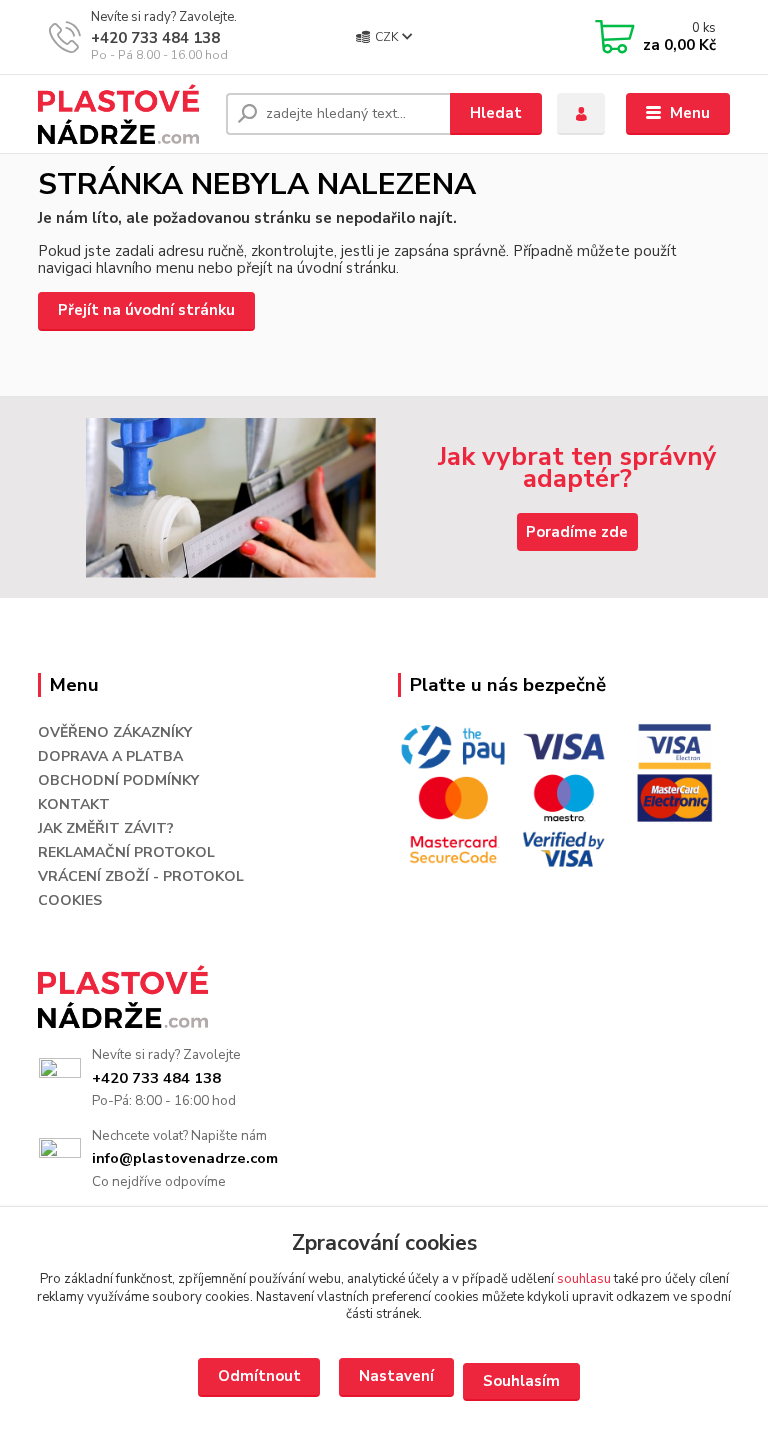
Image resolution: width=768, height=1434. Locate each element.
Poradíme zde (577, 532)
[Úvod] (124, 114)
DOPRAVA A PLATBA (110, 756)
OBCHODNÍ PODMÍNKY (118, 780)
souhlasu (584, 1279)
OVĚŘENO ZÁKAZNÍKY (115, 732)
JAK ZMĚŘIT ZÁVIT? (106, 828)
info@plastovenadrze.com (185, 1158)
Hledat (496, 113)
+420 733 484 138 (155, 38)
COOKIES (70, 900)
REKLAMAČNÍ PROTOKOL (126, 852)
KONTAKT (74, 804)
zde (259, 1377)
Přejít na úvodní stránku (146, 310)
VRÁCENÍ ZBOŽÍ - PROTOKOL (141, 876)
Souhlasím (521, 1381)
